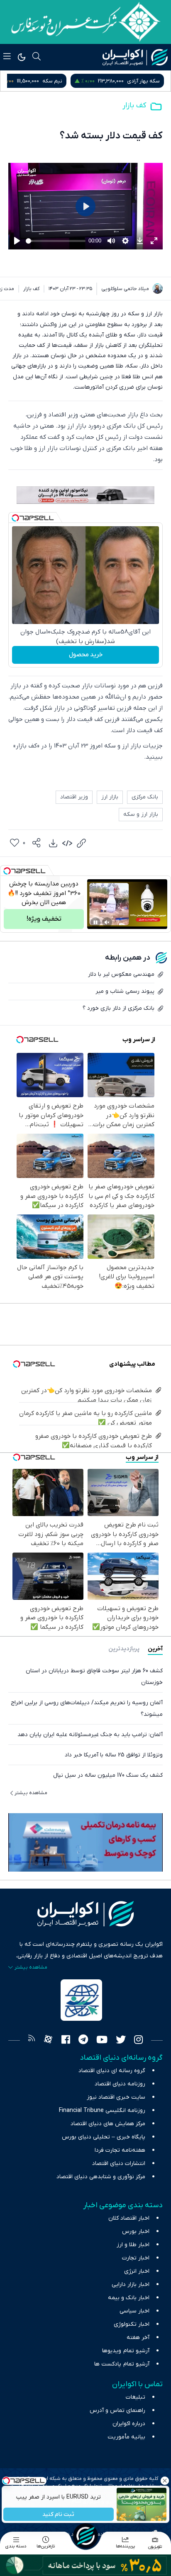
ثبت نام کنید (59, 2514)
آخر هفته (138, 2338)
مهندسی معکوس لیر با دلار (121, 974)
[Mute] (107, 922)
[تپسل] (15, 518)
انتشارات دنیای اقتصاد (119, 2164)
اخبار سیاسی (134, 2311)
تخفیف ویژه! (44, 919)
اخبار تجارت (136, 2258)
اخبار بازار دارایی (131, 2285)
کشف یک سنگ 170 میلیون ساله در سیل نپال (108, 1775)
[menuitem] (53, 843)
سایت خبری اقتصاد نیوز (116, 2097)
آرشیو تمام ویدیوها (126, 2351)
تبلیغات (136, 2397)
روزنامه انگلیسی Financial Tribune (102, 2110)
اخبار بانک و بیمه (129, 2298)
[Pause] (95, 922)
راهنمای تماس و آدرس (117, 2410)
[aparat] (48, 2041)
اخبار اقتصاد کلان (129, 2218)
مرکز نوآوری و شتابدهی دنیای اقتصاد (101, 2177)
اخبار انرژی (137, 2271)
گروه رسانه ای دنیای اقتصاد (112, 2071)
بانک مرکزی (145, 797)
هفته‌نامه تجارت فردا (120, 2150)
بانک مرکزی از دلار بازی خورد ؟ (118, 1008)
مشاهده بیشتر (31, 1793)
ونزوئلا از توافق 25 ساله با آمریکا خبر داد (114, 1755)
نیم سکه (150, 81)
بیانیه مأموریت (126, 2437)
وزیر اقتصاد (74, 797)
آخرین (155, 1649)
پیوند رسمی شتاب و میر (125, 991)
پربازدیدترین (124, 1649)
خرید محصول (86, 655)
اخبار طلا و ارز (133, 2245)
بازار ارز (110, 797)
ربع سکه (75, 81)
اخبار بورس (136, 2231)
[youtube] (102, 2041)
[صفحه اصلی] (85, 2536)
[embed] (67, 843)
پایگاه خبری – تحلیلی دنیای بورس (104, 2137)
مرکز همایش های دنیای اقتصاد (108, 2124)
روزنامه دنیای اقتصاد (120, 2084)
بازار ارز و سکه (141, 814)
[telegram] (83, 2041)
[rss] (32, 2041)
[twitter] (121, 2041)
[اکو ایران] (135, 57)
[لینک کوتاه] (81, 843)
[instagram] (138, 2041)
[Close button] (165, 2481)
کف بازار (134, 105)
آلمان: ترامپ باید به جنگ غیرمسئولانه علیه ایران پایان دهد (90, 1735)
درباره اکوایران (129, 2424)
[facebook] (66, 2041)
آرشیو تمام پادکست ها (122, 2364)
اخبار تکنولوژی (132, 2324)
